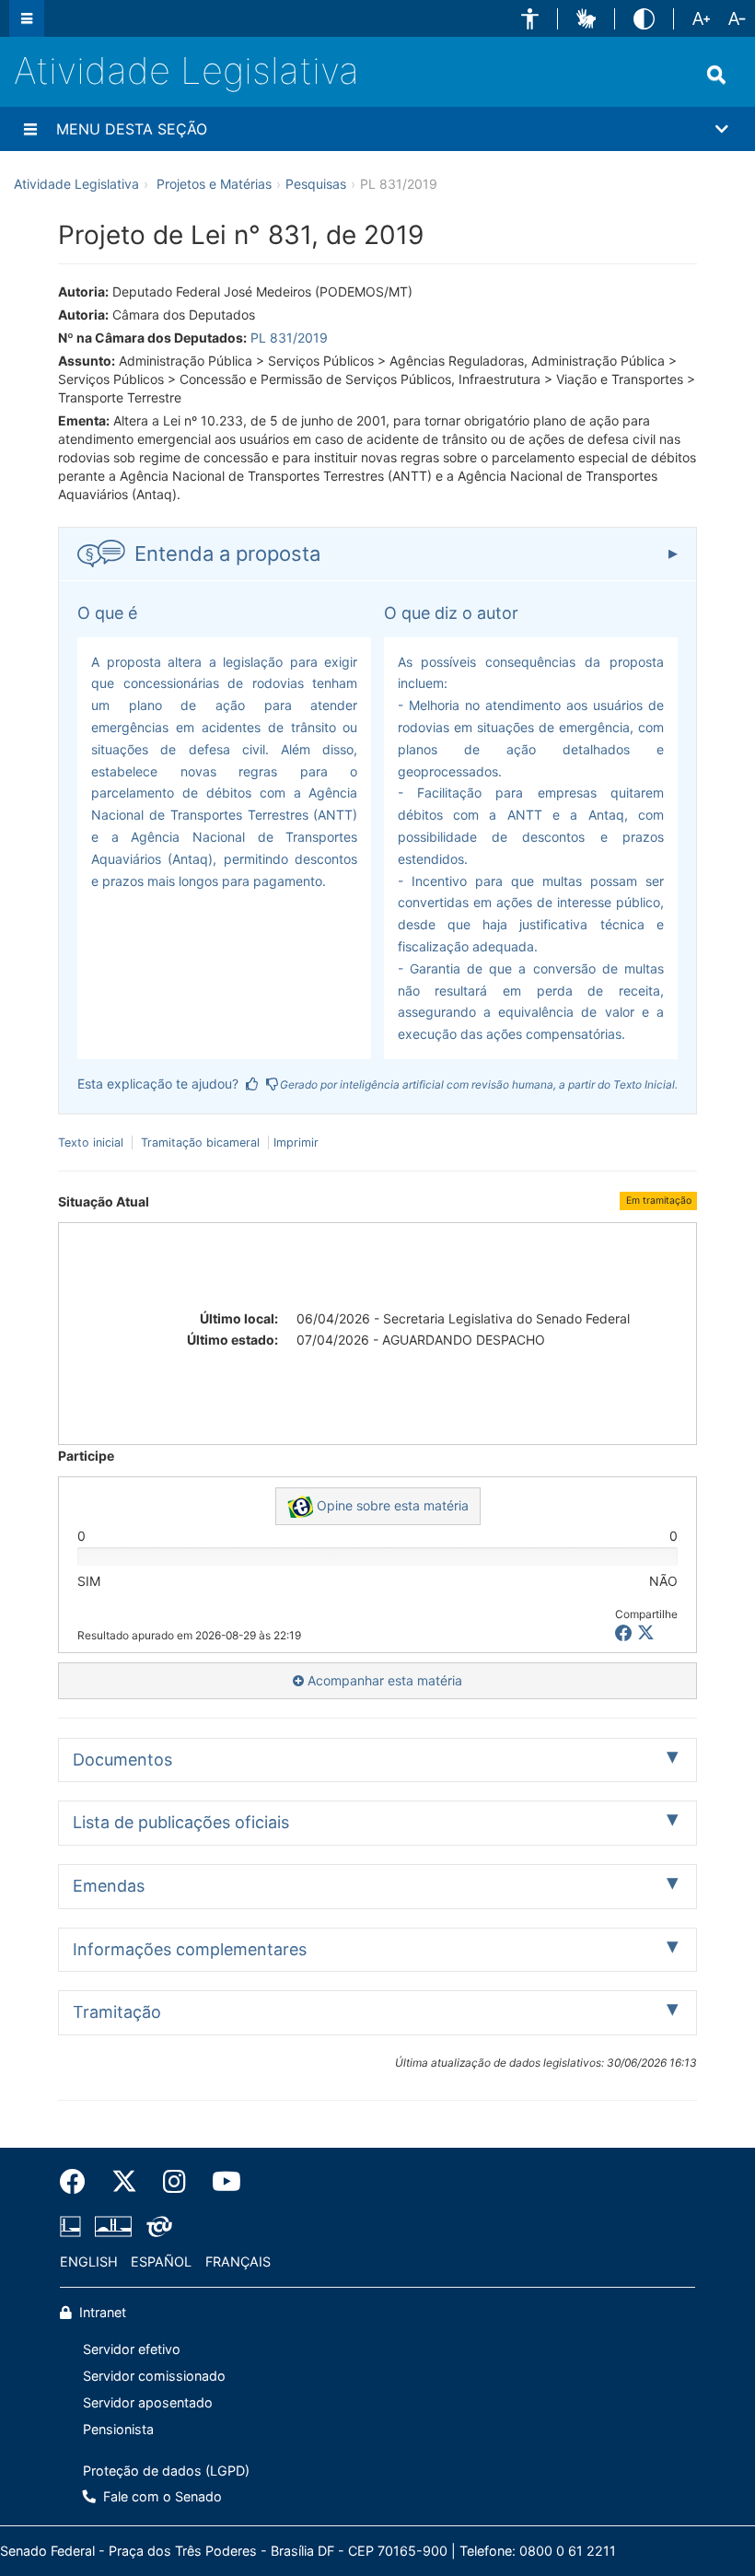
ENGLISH (89, 2261)
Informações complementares (190, 1949)
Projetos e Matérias (214, 184)
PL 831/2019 (289, 338)
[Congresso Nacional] (113, 2227)
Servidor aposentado (148, 2402)
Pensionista (118, 2429)
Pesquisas (316, 184)
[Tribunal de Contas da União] (156, 2227)
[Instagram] (174, 2182)
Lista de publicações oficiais (181, 1822)
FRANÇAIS (238, 2261)
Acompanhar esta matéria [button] (383, 1680)
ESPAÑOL (161, 2261)
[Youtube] (220, 2182)
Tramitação (117, 2012)
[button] (530, 19)
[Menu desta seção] (30, 129)
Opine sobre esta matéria (391, 1505)
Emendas (109, 1886)
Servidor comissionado (154, 2376)
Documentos (122, 1760)
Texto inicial (93, 1142)
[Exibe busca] (716, 75)
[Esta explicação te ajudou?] (252, 1084)
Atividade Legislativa (186, 70)
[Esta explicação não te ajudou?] (273, 1084)
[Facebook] (79, 2182)
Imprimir (296, 1142)
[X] (646, 1633)
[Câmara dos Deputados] (74, 2227)
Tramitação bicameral (200, 1142)
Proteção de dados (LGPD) (166, 2471)
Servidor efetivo (132, 2349)
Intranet (101, 2312)
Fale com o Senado (161, 2496)
